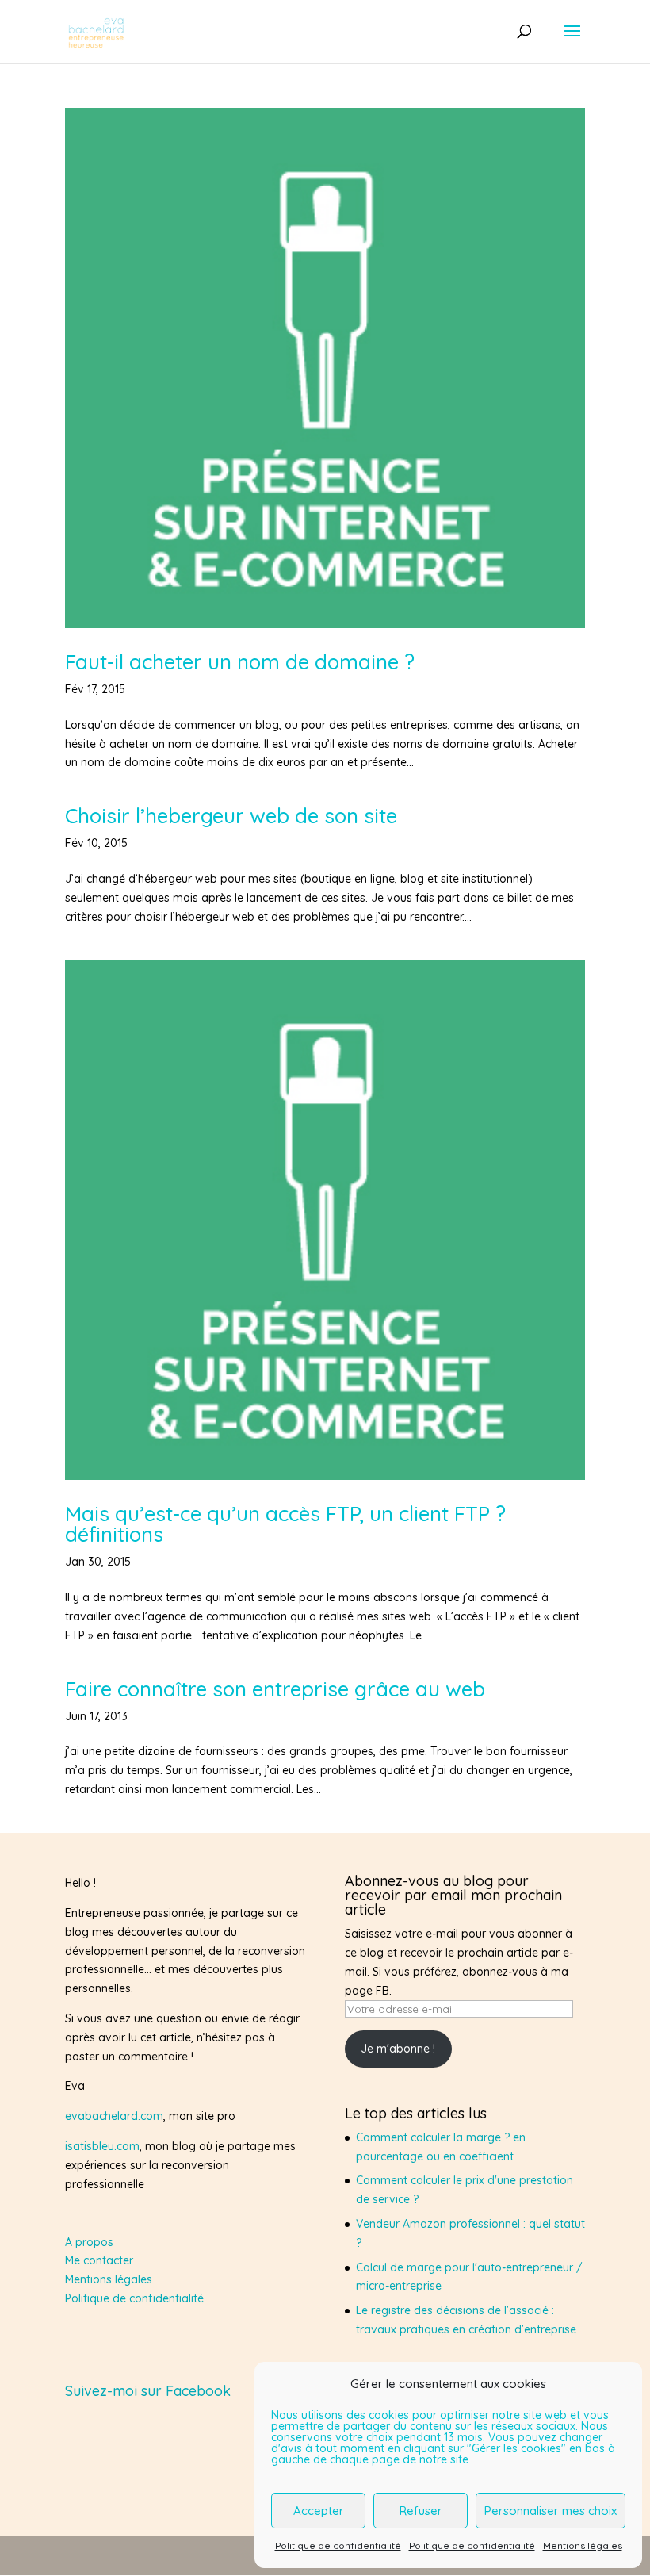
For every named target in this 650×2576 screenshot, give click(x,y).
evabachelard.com (114, 2116)
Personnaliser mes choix (551, 2511)
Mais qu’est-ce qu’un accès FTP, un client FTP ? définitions (285, 1524)
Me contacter (99, 2260)
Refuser (421, 2511)
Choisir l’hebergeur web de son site (231, 816)
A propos (89, 2242)
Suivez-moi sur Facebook (148, 2391)
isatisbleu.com (102, 2146)
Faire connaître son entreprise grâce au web (275, 1689)
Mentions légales (583, 2545)
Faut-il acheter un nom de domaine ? (240, 662)
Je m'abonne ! (398, 2049)
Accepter (319, 2511)
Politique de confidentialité (338, 2545)
